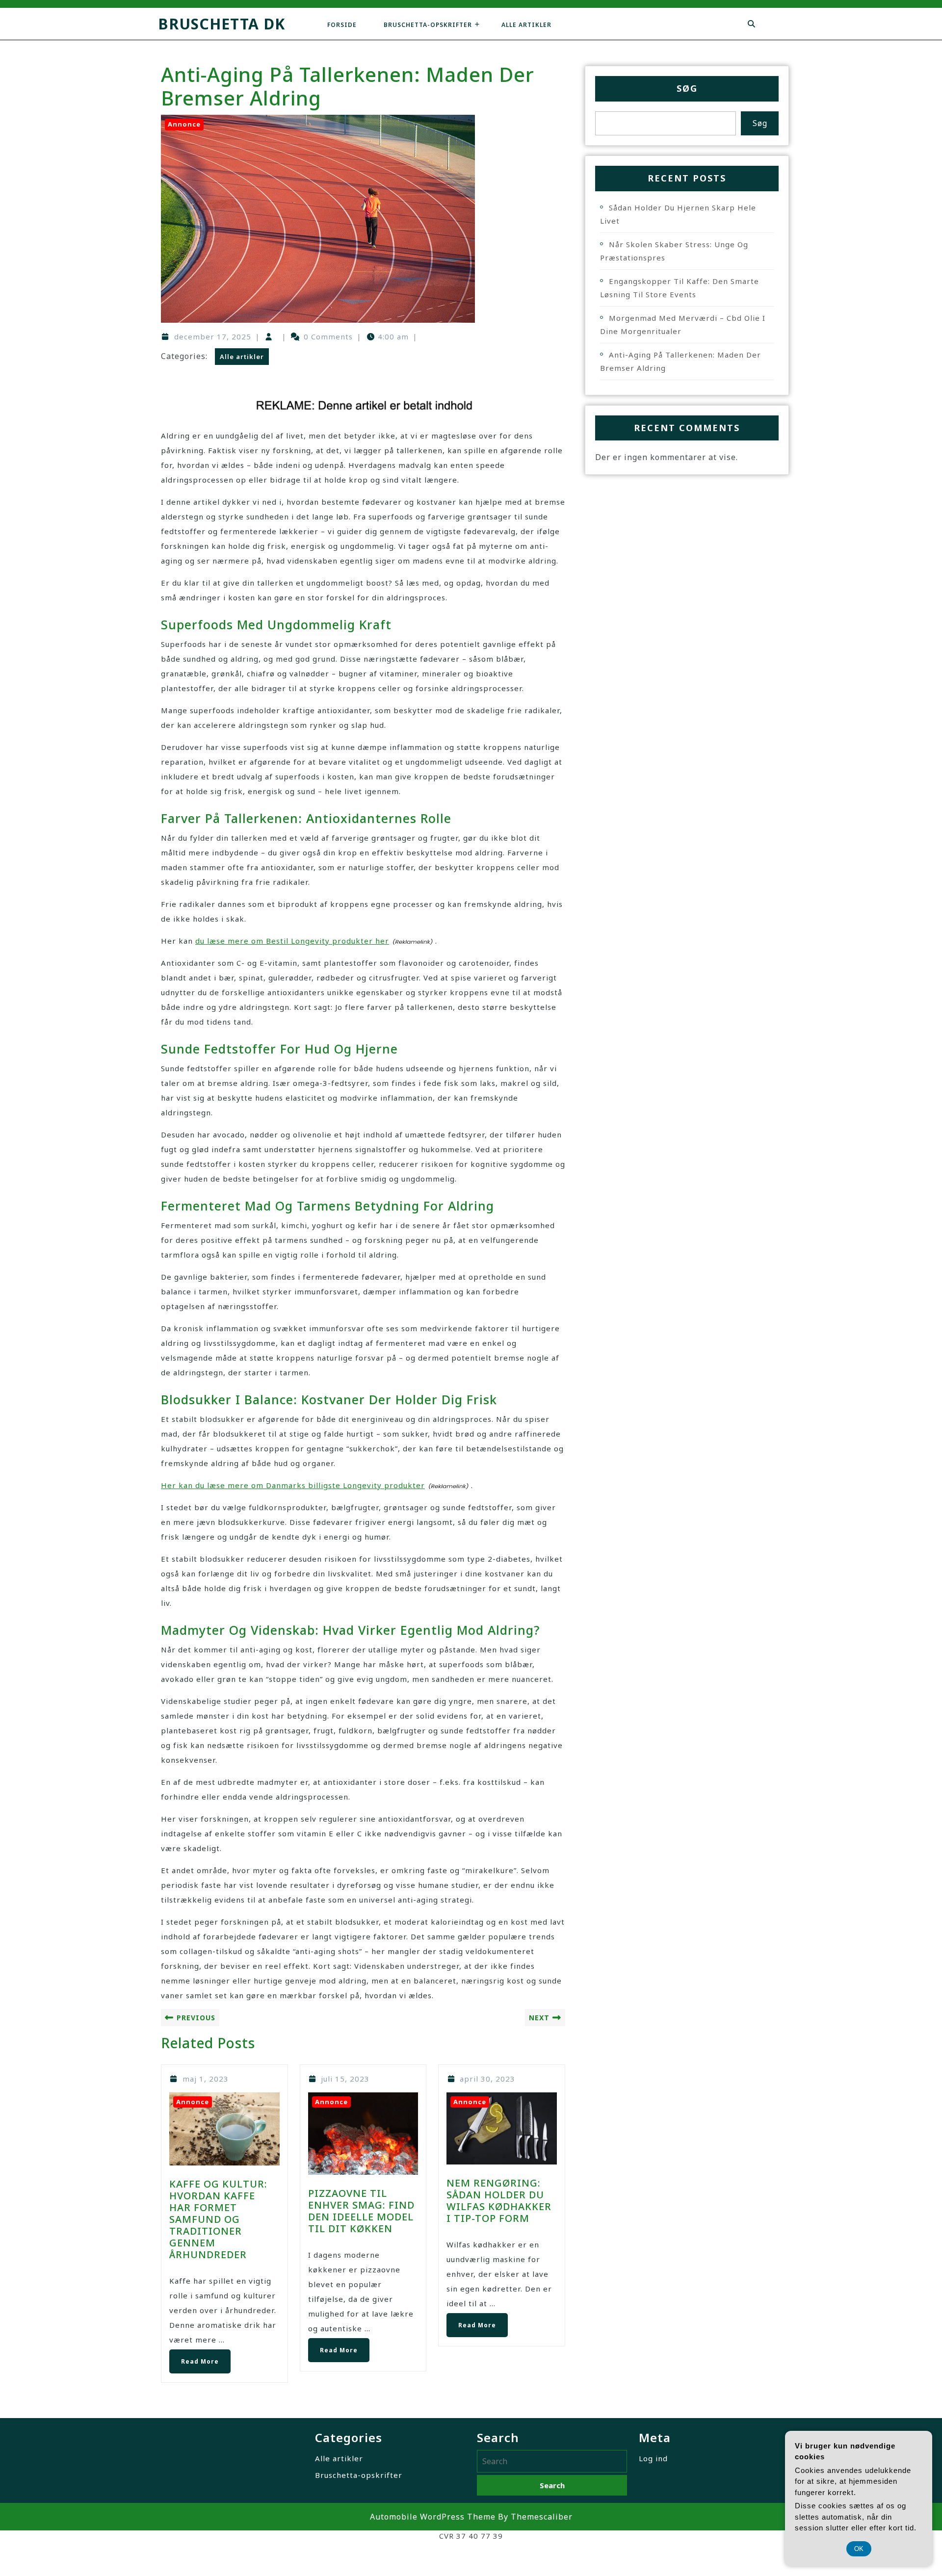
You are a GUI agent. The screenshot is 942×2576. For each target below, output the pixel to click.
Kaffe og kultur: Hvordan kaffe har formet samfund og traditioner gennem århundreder (218, 2219)
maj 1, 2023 (206, 2079)
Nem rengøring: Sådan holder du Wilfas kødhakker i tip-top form (499, 2201)
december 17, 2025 (213, 336)
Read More (194, 2357)
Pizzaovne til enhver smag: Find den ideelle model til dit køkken (361, 2211)
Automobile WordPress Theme (433, 2517)
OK (859, 2549)
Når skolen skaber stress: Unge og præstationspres (674, 251)
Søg (687, 88)
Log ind (653, 2458)
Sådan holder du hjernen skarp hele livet (678, 214)
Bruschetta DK (222, 24)
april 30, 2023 (487, 2079)
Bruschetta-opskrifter (428, 25)
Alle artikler (526, 25)
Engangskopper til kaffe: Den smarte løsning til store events (680, 288)
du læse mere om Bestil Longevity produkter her (292, 941)
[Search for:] (552, 2461)
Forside (342, 25)
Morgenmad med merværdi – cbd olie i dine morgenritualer (683, 324)
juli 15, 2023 (345, 2079)
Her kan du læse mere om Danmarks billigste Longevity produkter (293, 1485)
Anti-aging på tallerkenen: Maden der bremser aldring (680, 361)
